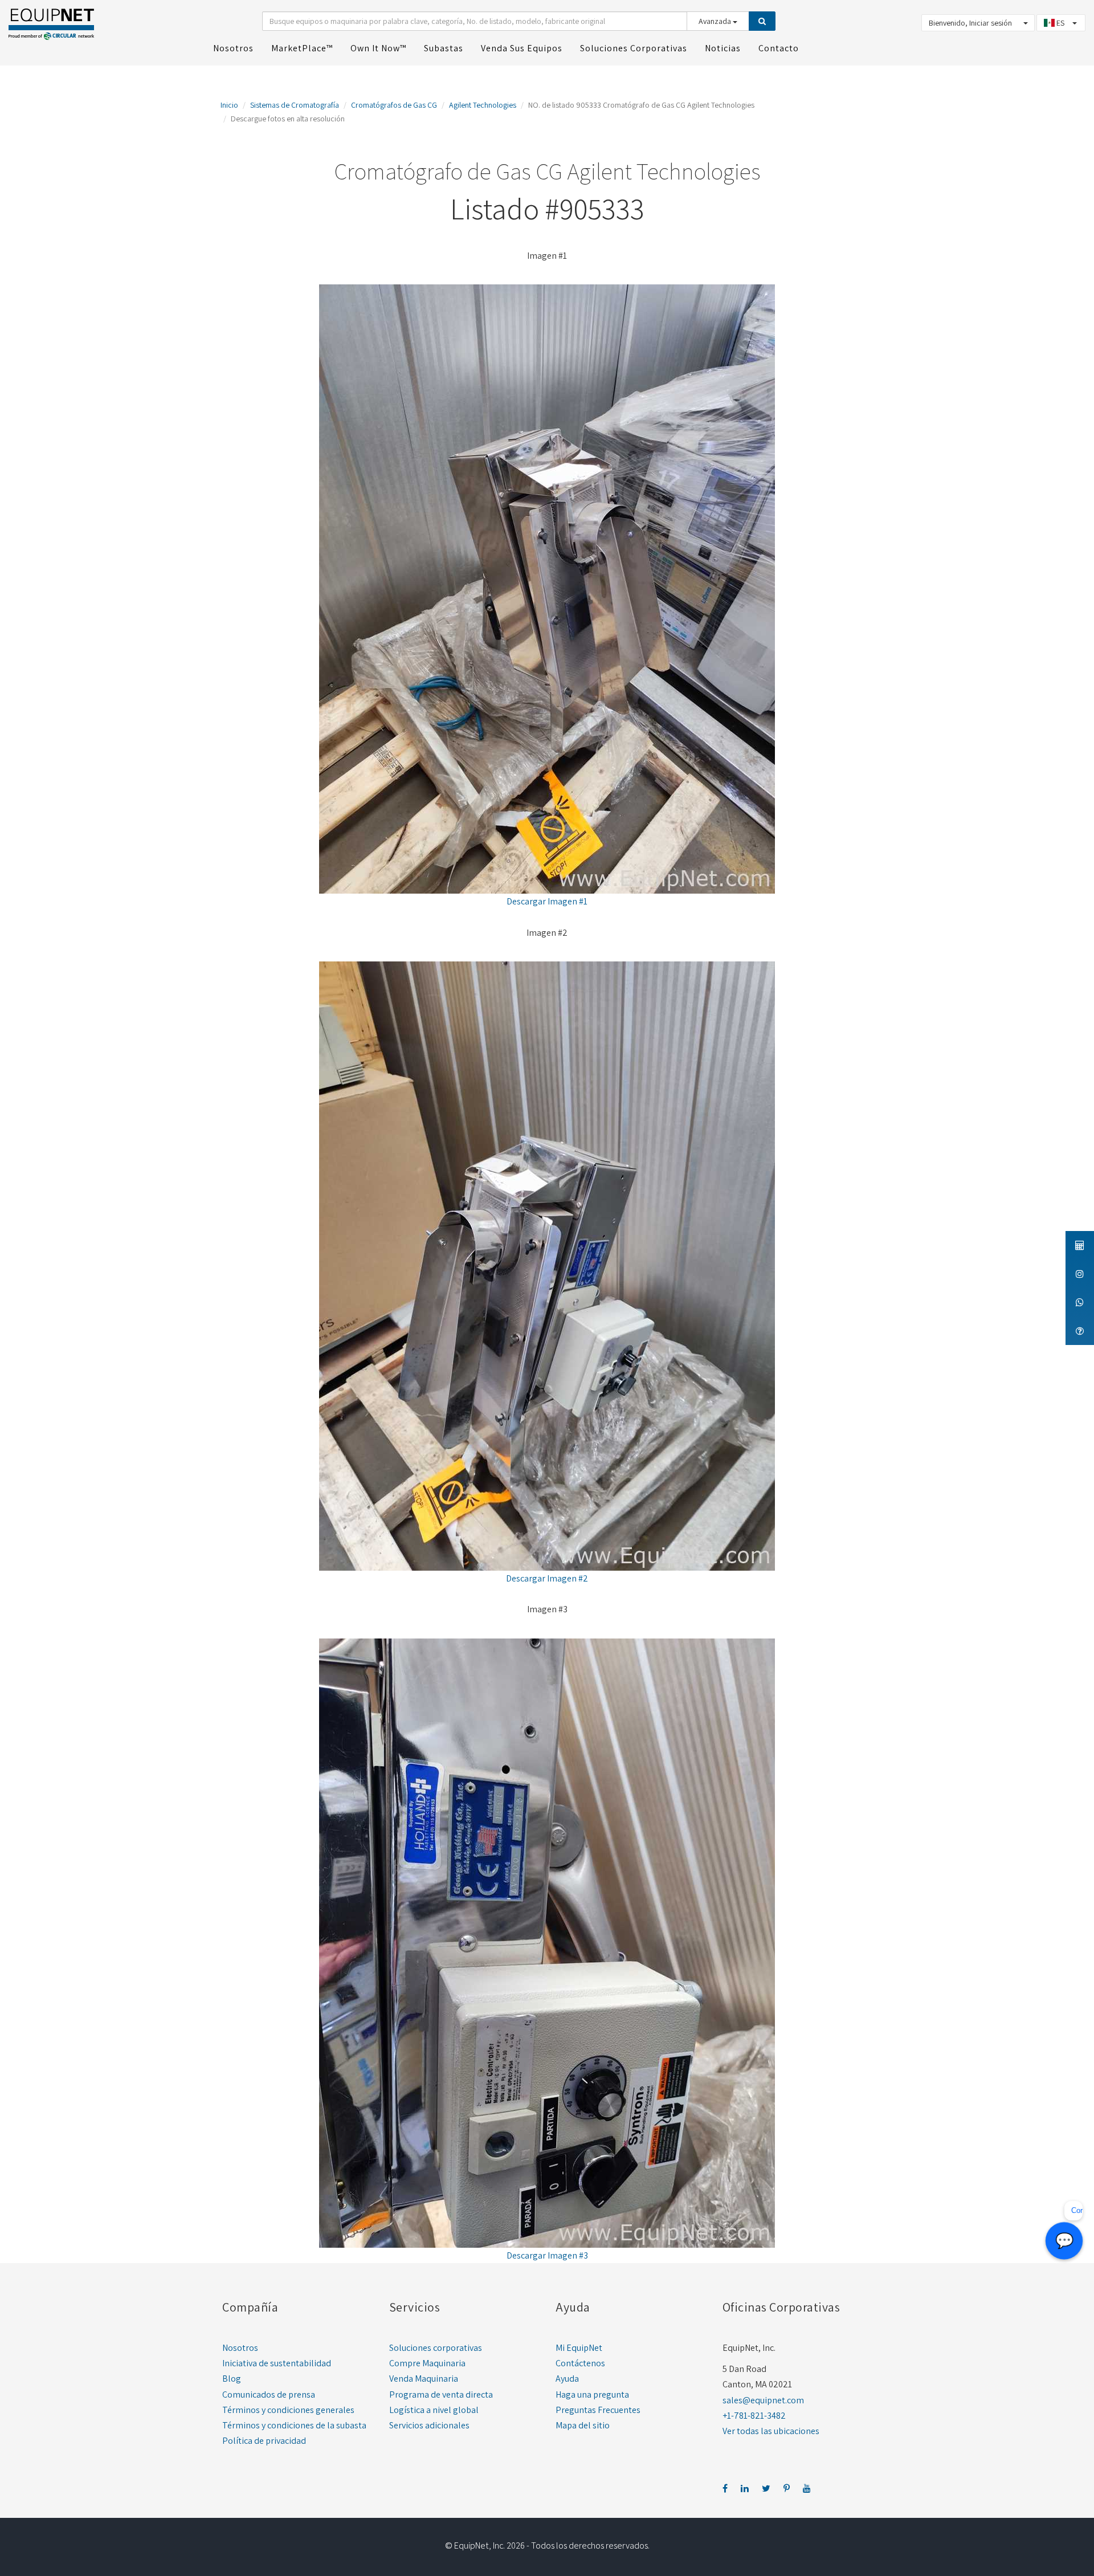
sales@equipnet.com (763, 2400)
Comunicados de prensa (269, 2394)
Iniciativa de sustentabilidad (277, 2363)
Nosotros (240, 2348)
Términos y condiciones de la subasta (294, 2425)
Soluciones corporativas (436, 2348)
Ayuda (567, 2379)
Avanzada (716, 21)
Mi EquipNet (579, 2348)
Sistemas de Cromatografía (295, 105)
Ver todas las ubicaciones (771, 2431)
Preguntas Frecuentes (598, 2410)
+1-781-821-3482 (754, 2416)
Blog (232, 2379)
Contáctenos (580, 2363)
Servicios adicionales (429, 2425)
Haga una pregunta (592, 2394)
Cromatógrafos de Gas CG (394, 105)
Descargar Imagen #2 (547, 1578)
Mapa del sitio (583, 2425)
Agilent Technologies (483, 105)
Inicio (229, 105)
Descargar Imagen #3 (547, 2255)
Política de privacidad (264, 2441)
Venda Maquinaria (424, 2379)
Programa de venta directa (441, 2394)
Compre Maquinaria (427, 2363)
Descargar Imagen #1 (547, 901)
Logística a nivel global (434, 2410)
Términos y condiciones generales (288, 2410)
